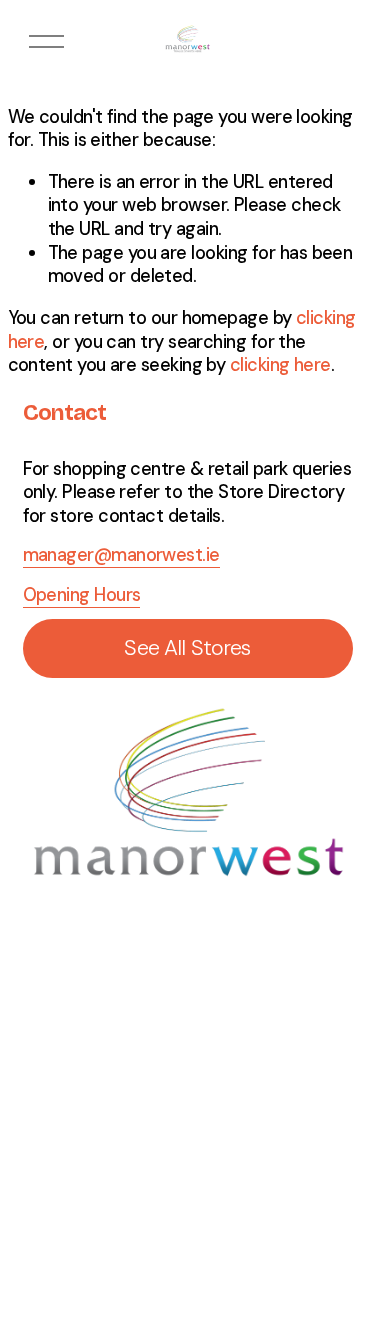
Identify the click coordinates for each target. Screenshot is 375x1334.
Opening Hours (82, 595)
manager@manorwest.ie (121, 555)
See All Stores (187, 648)
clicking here (280, 365)
